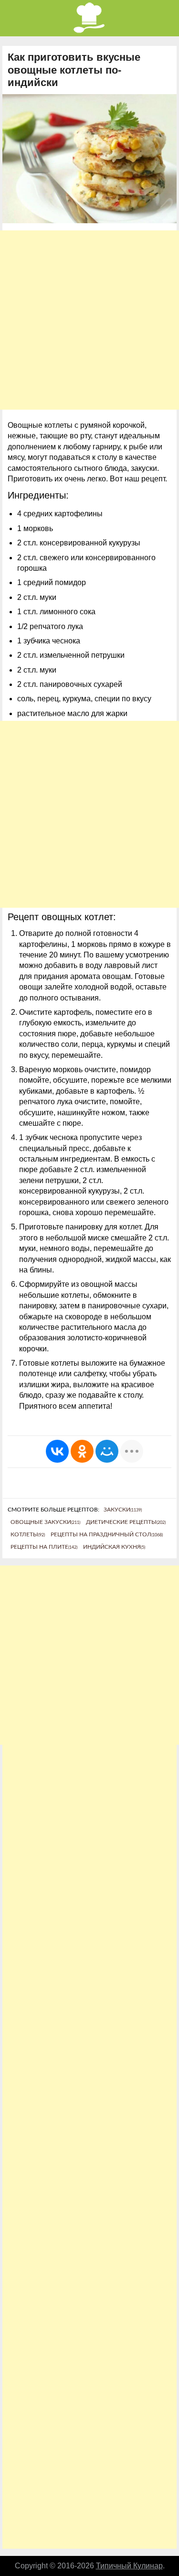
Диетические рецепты (126, 1522)
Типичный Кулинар (129, 2566)
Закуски (123, 1510)
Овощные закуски (45, 1522)
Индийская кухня (114, 1547)
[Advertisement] (89, 320)
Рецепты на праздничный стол (107, 1534)
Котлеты (28, 1534)
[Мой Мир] (107, 1451)
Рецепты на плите (44, 1547)
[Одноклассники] (82, 1451)
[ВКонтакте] (57, 1451)
